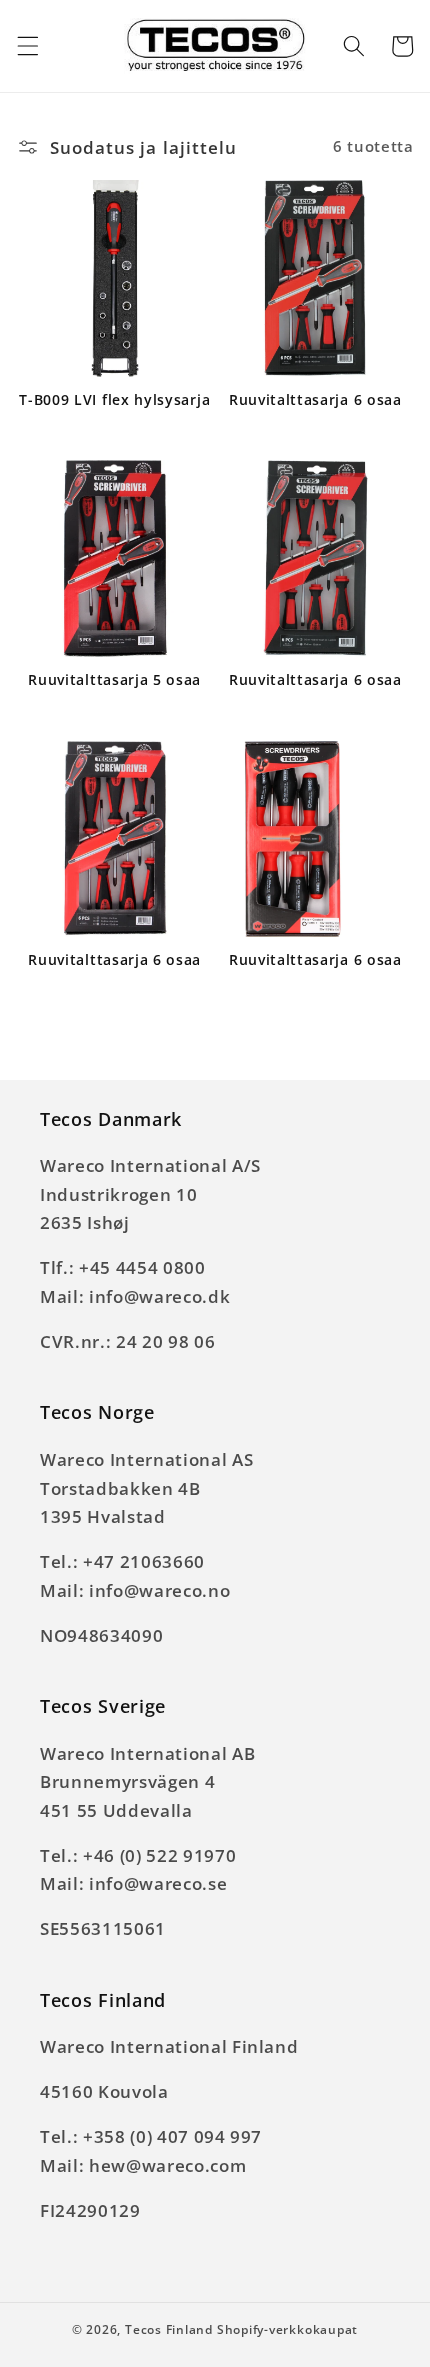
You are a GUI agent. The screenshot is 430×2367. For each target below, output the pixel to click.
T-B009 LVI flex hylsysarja (114, 400)
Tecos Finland (169, 2329)
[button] (27, 46)
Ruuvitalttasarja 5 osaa (114, 680)
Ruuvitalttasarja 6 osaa (315, 400)
